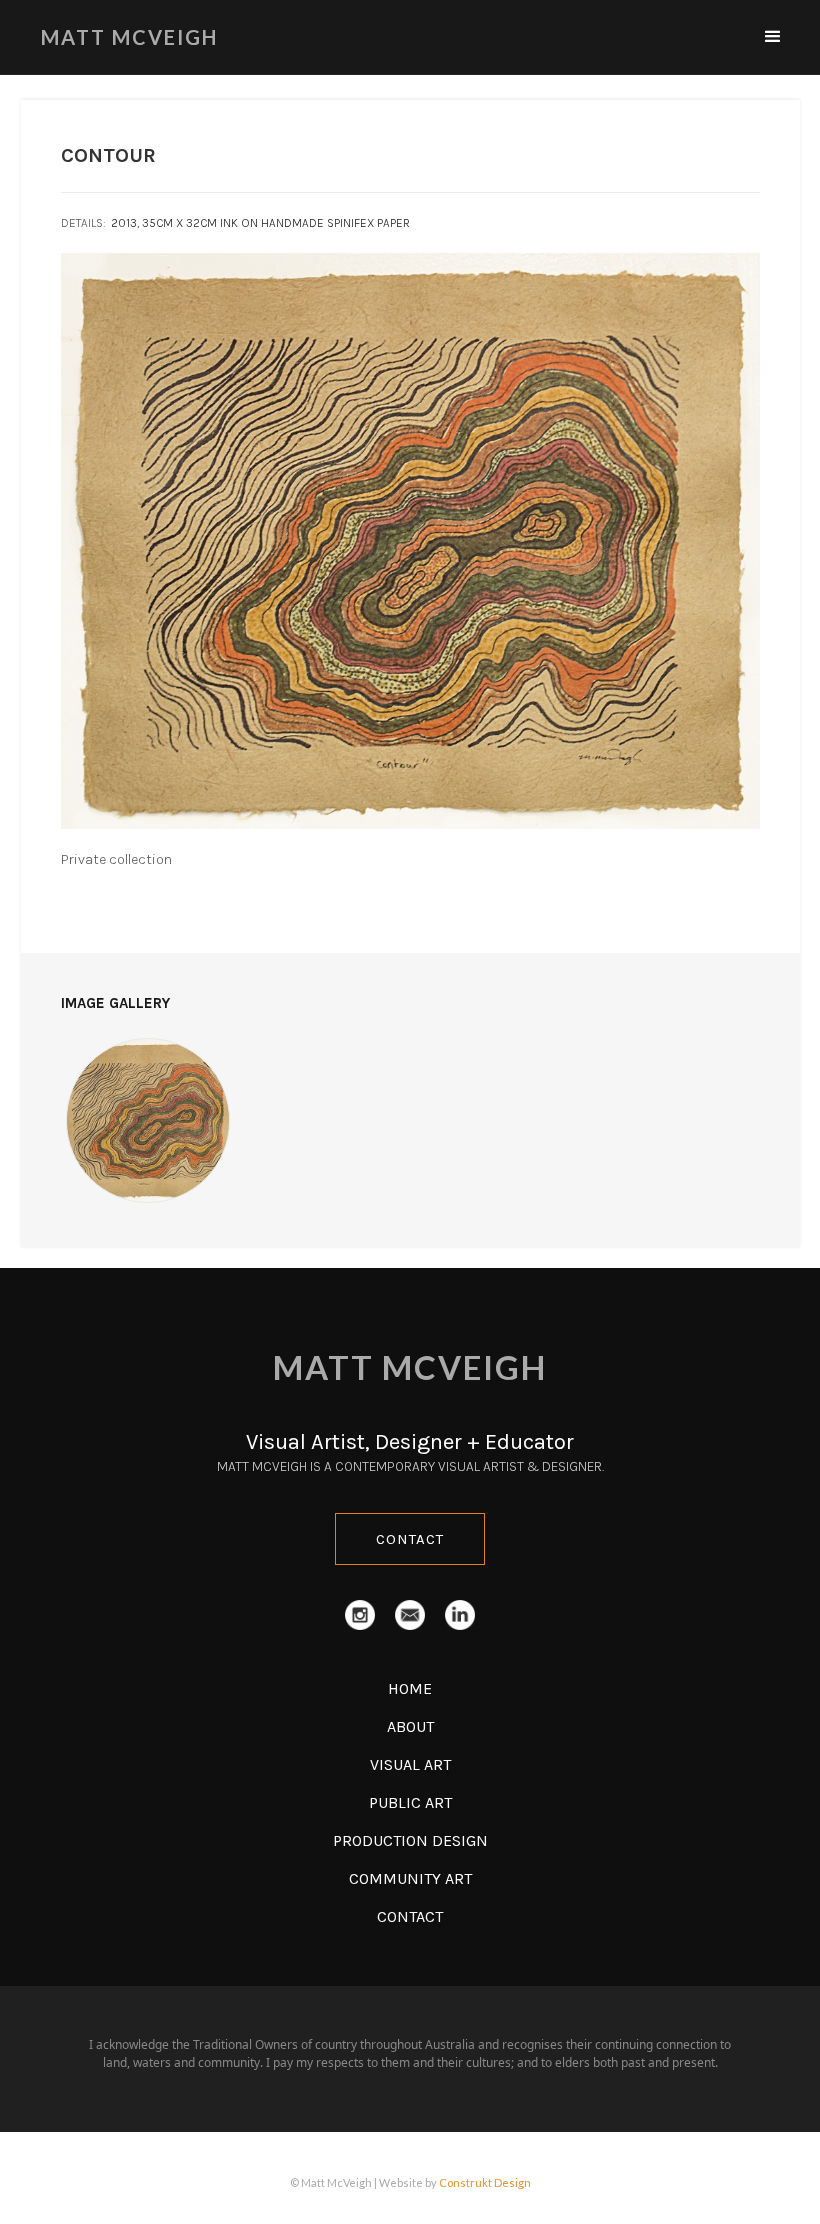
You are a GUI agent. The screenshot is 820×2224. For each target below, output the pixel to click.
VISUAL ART (410, 1764)
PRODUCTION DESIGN (410, 1840)
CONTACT (410, 1539)
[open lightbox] (148, 1120)
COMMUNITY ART (410, 1878)
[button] (773, 37)
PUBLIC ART (410, 1802)
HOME (410, 1688)
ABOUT (410, 1726)
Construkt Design (485, 2182)
